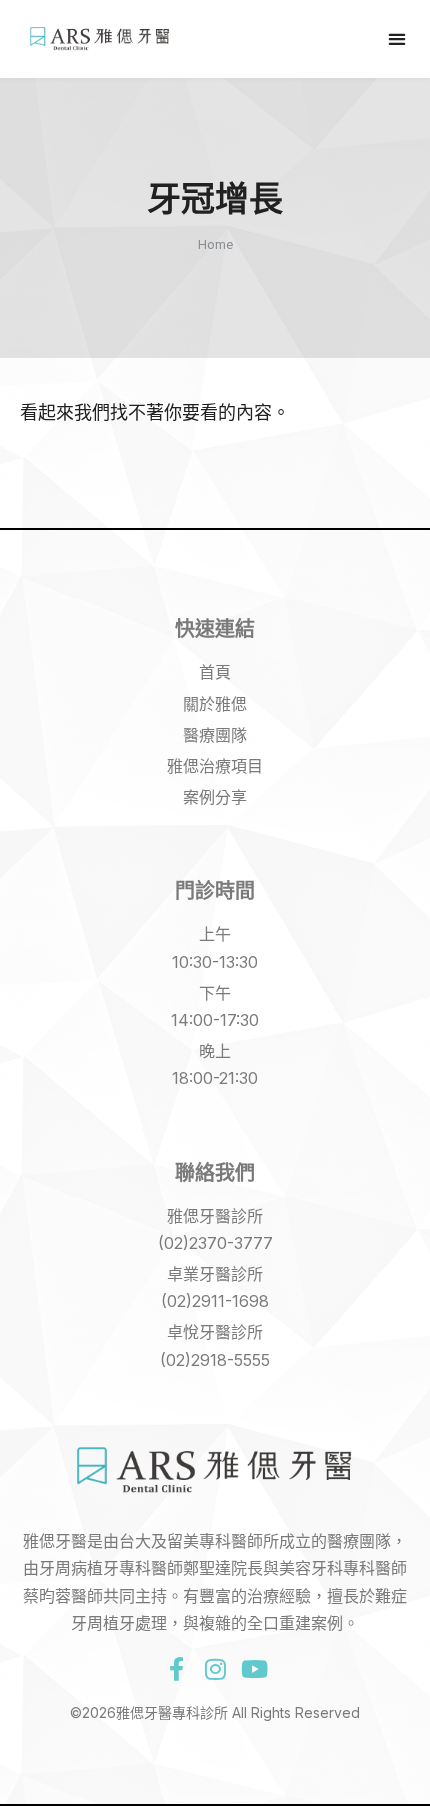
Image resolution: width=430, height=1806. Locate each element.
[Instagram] (215, 1669)
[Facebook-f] (176, 1669)
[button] (396, 38)
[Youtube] (254, 1669)
